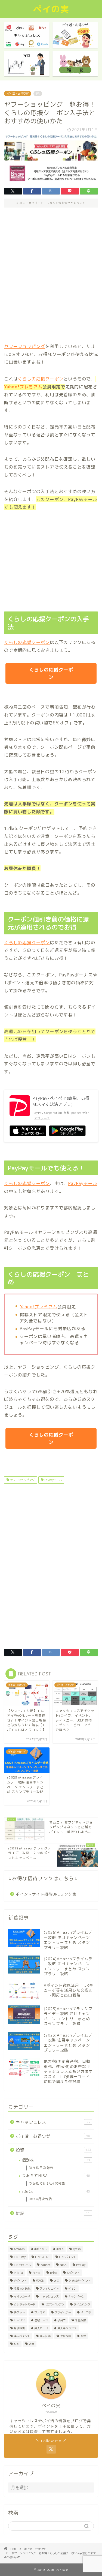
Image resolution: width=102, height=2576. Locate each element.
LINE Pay (20, 2257)
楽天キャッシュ (67, 2328)
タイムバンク (82, 2304)
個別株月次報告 (41, 2168)
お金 (57, 2281)
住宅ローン (41, 2320)
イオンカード (22, 2296)
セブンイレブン (55, 2304)
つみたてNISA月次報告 (47, 2183)
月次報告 (19, 2328)
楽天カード (41, 2328)
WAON (40, 2281)
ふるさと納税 (22, 2289)
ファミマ (40, 2312)
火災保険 (66, 2336)
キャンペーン (76, 2296)
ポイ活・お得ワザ (18, 94)
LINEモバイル (22, 2265)
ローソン (19, 2320)
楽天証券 (45, 2336)
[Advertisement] (51, 275)
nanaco (45, 2265)
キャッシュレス (53, 2122)
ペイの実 (51, 9)
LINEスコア (42, 2257)
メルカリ (86, 2312)
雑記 (53, 2213)
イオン (72, 2289)
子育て (61, 2320)
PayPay (81, 2265)
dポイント (41, 2249)
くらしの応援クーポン (41, 379)
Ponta (36, 2273)
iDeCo (56, 2191)
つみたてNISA (56, 2175)
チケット (19, 2312)
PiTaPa (18, 2273)
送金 (32, 2344)
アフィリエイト (49, 2289)
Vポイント (20, 2281)
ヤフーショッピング (25, 346)
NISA (63, 2265)
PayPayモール (83, 1183)
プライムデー (63, 2312)
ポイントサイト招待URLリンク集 (46, 1894)
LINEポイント (68, 2257)
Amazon (19, 2249)
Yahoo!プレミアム (39, 1307)
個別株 (56, 2160)
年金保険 (81, 2320)
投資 (53, 2150)
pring (54, 2273)
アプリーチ (42, 1118)
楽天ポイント (22, 2336)
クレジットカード (25, 2304)
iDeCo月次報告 (41, 2199)
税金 (83, 2336)
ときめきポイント (80, 2281)
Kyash (77, 2249)
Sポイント (73, 2273)
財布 (17, 2344)
